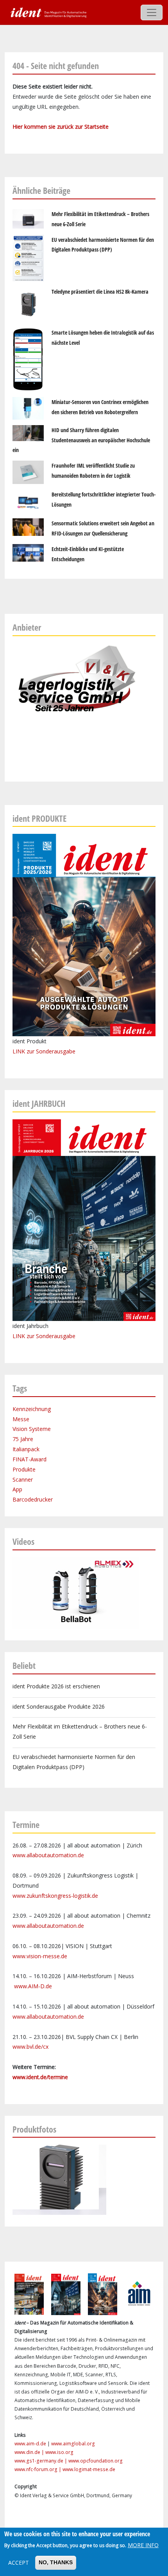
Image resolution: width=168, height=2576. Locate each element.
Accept (19, 2563)
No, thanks (56, 2562)
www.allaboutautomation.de (48, 1855)
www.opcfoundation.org (96, 2461)
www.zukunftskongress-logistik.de (55, 1896)
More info (143, 2545)
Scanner (23, 1479)
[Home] (48, 12)
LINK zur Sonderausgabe (44, 1051)
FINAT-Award (29, 1459)
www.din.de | (30, 2452)
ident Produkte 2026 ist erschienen (56, 1686)
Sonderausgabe (56, 1336)
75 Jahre (23, 1439)
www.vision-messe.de (40, 1956)
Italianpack (26, 1449)
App (17, 1489)
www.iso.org (59, 2452)
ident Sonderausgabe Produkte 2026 (59, 1706)
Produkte (24, 1469)
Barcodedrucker (33, 1499)
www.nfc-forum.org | (38, 2469)
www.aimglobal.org (73, 2444)
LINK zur (24, 1336)
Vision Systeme (32, 1429)
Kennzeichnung (32, 1409)
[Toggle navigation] (152, 12)
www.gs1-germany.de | (41, 2461)
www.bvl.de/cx (30, 2047)
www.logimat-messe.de (89, 2469)
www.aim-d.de (30, 2444)
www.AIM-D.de (33, 1986)
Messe (21, 1419)
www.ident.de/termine (40, 2077)
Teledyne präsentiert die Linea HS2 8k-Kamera (100, 292)
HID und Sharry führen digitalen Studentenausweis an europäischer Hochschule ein (81, 440)
